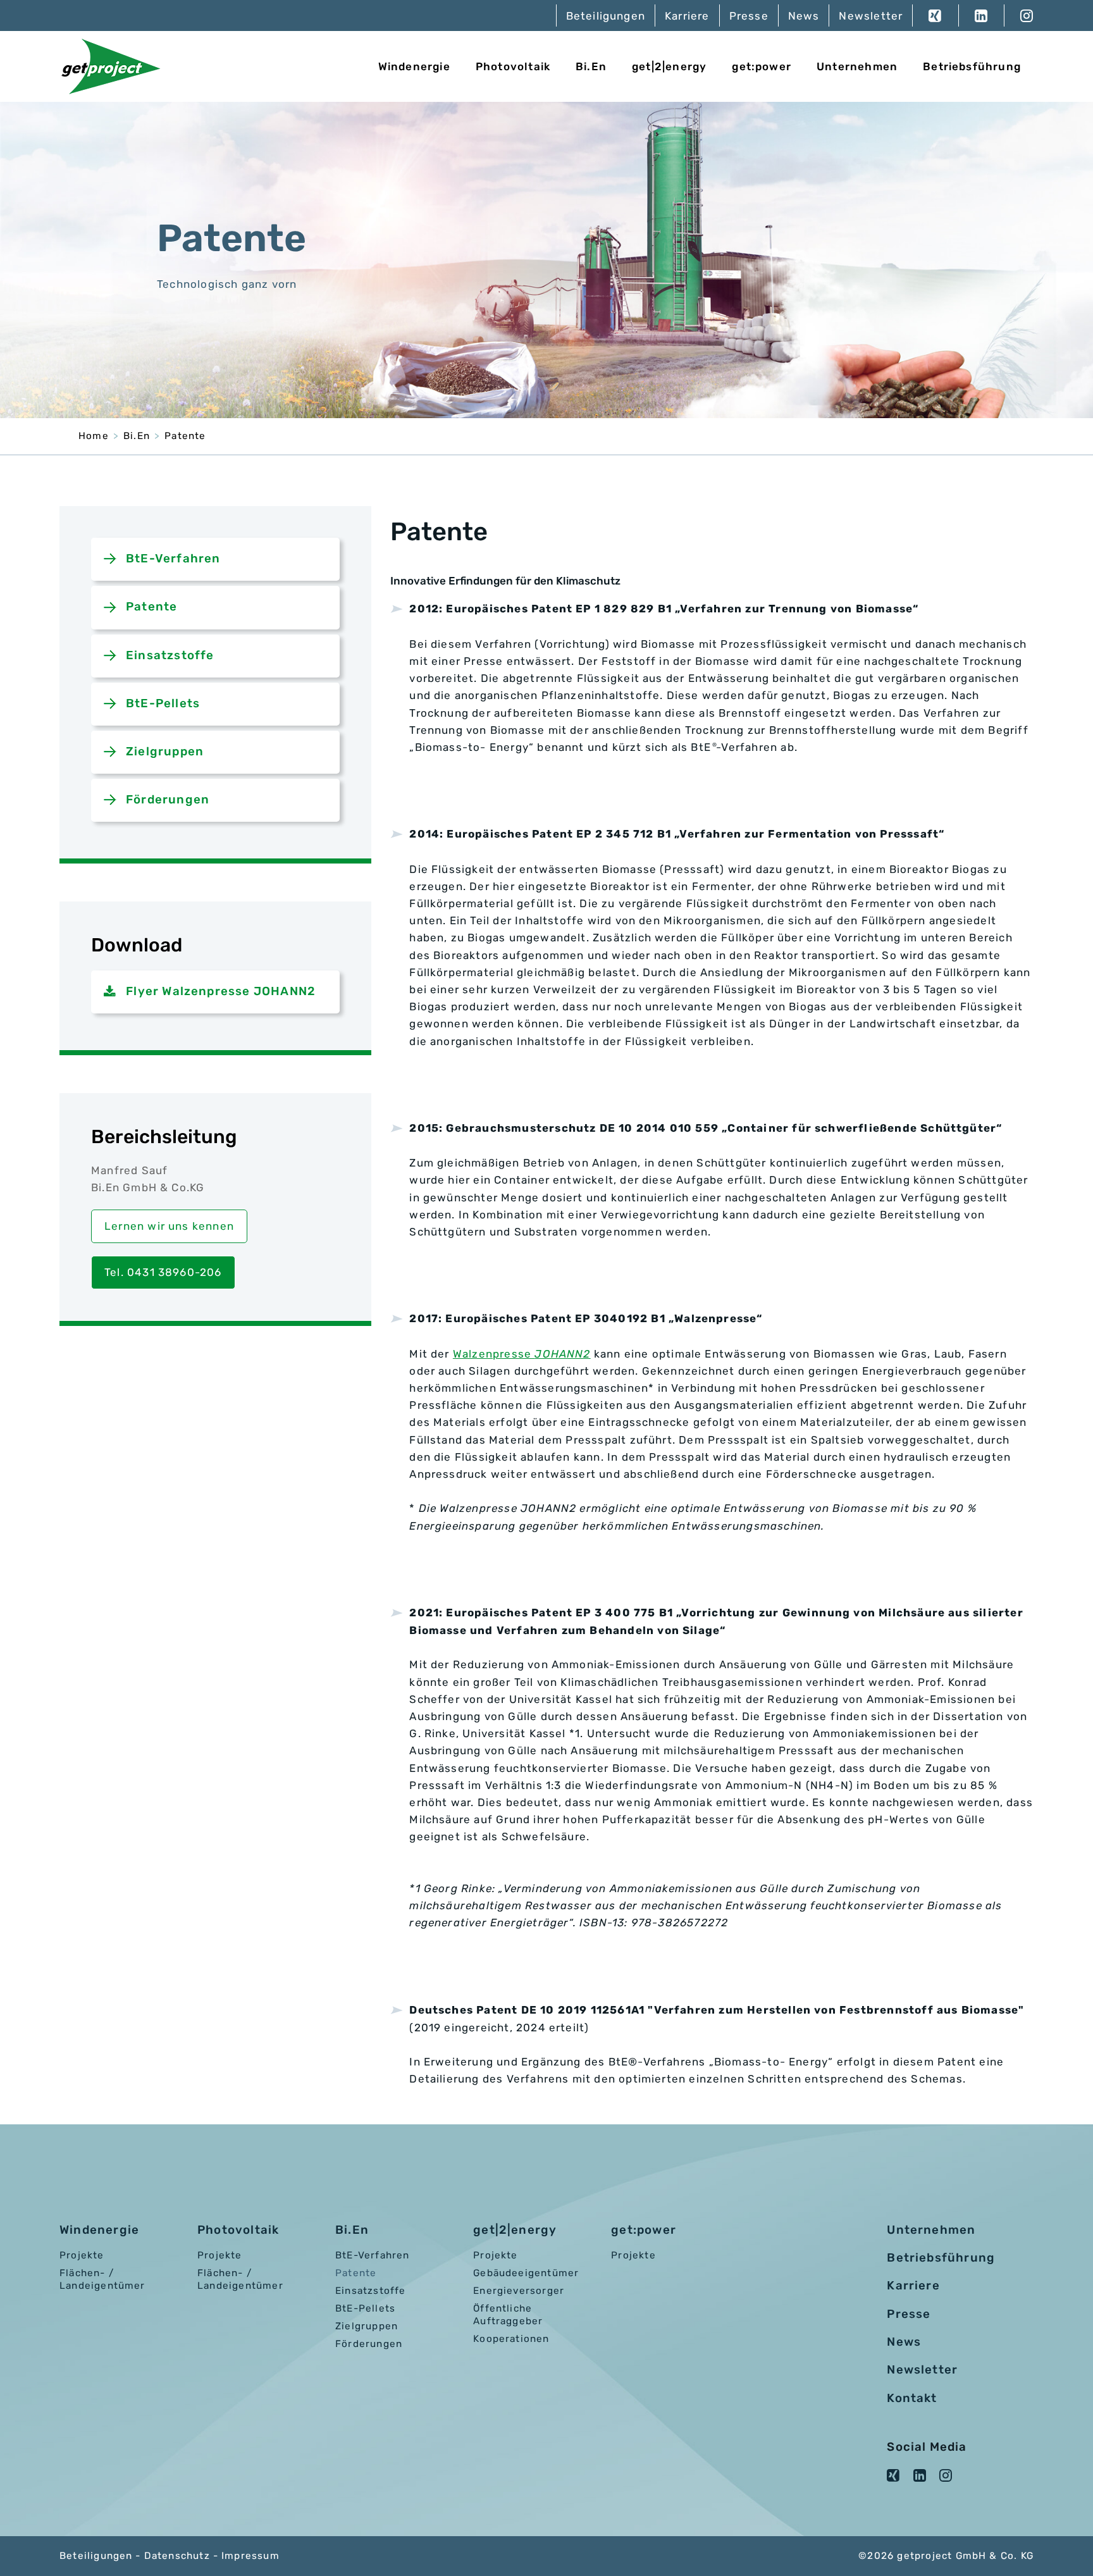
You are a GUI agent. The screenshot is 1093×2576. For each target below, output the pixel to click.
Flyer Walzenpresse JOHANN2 (221, 991)
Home (94, 436)
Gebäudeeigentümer (526, 2273)
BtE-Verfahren (173, 559)
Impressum (250, 2556)
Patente (185, 436)
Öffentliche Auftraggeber (508, 2315)
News (804, 16)
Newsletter (871, 16)
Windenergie (414, 66)
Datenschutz (177, 2556)
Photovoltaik (513, 66)
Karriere (687, 16)
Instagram (1019, 15)
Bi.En (591, 66)
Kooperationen (511, 2339)
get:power (762, 66)
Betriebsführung (972, 66)
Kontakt (912, 2398)
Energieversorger (519, 2291)
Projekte (82, 2255)
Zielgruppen (165, 752)
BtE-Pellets (163, 703)
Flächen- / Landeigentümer (102, 2279)
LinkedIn (981, 15)
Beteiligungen (606, 16)
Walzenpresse (522, 1354)
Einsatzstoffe (170, 655)
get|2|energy (669, 66)
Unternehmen (857, 66)
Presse (749, 16)
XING (935, 15)
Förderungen (168, 800)
